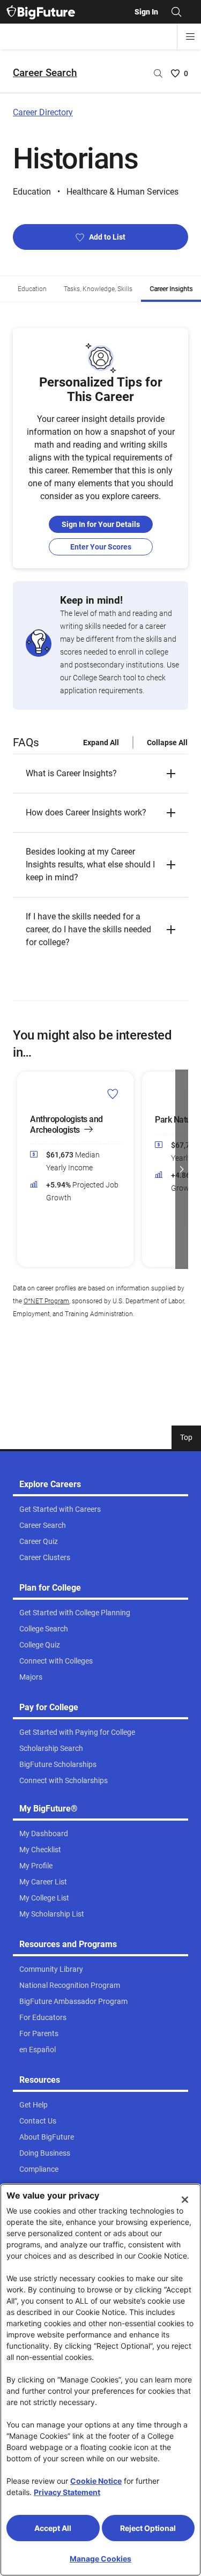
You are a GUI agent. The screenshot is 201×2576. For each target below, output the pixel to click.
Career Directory (43, 112)
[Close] (185, 2200)
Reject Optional (148, 2528)
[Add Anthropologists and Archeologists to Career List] (113, 1093)
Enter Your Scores (101, 547)
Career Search (45, 73)
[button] (100, 774)
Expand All (101, 743)
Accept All (53, 2528)
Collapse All (167, 743)
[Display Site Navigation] (190, 36)
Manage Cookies (100, 2559)
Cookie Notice (96, 2481)
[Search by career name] (158, 73)
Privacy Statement (67, 2492)
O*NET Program (46, 1301)
